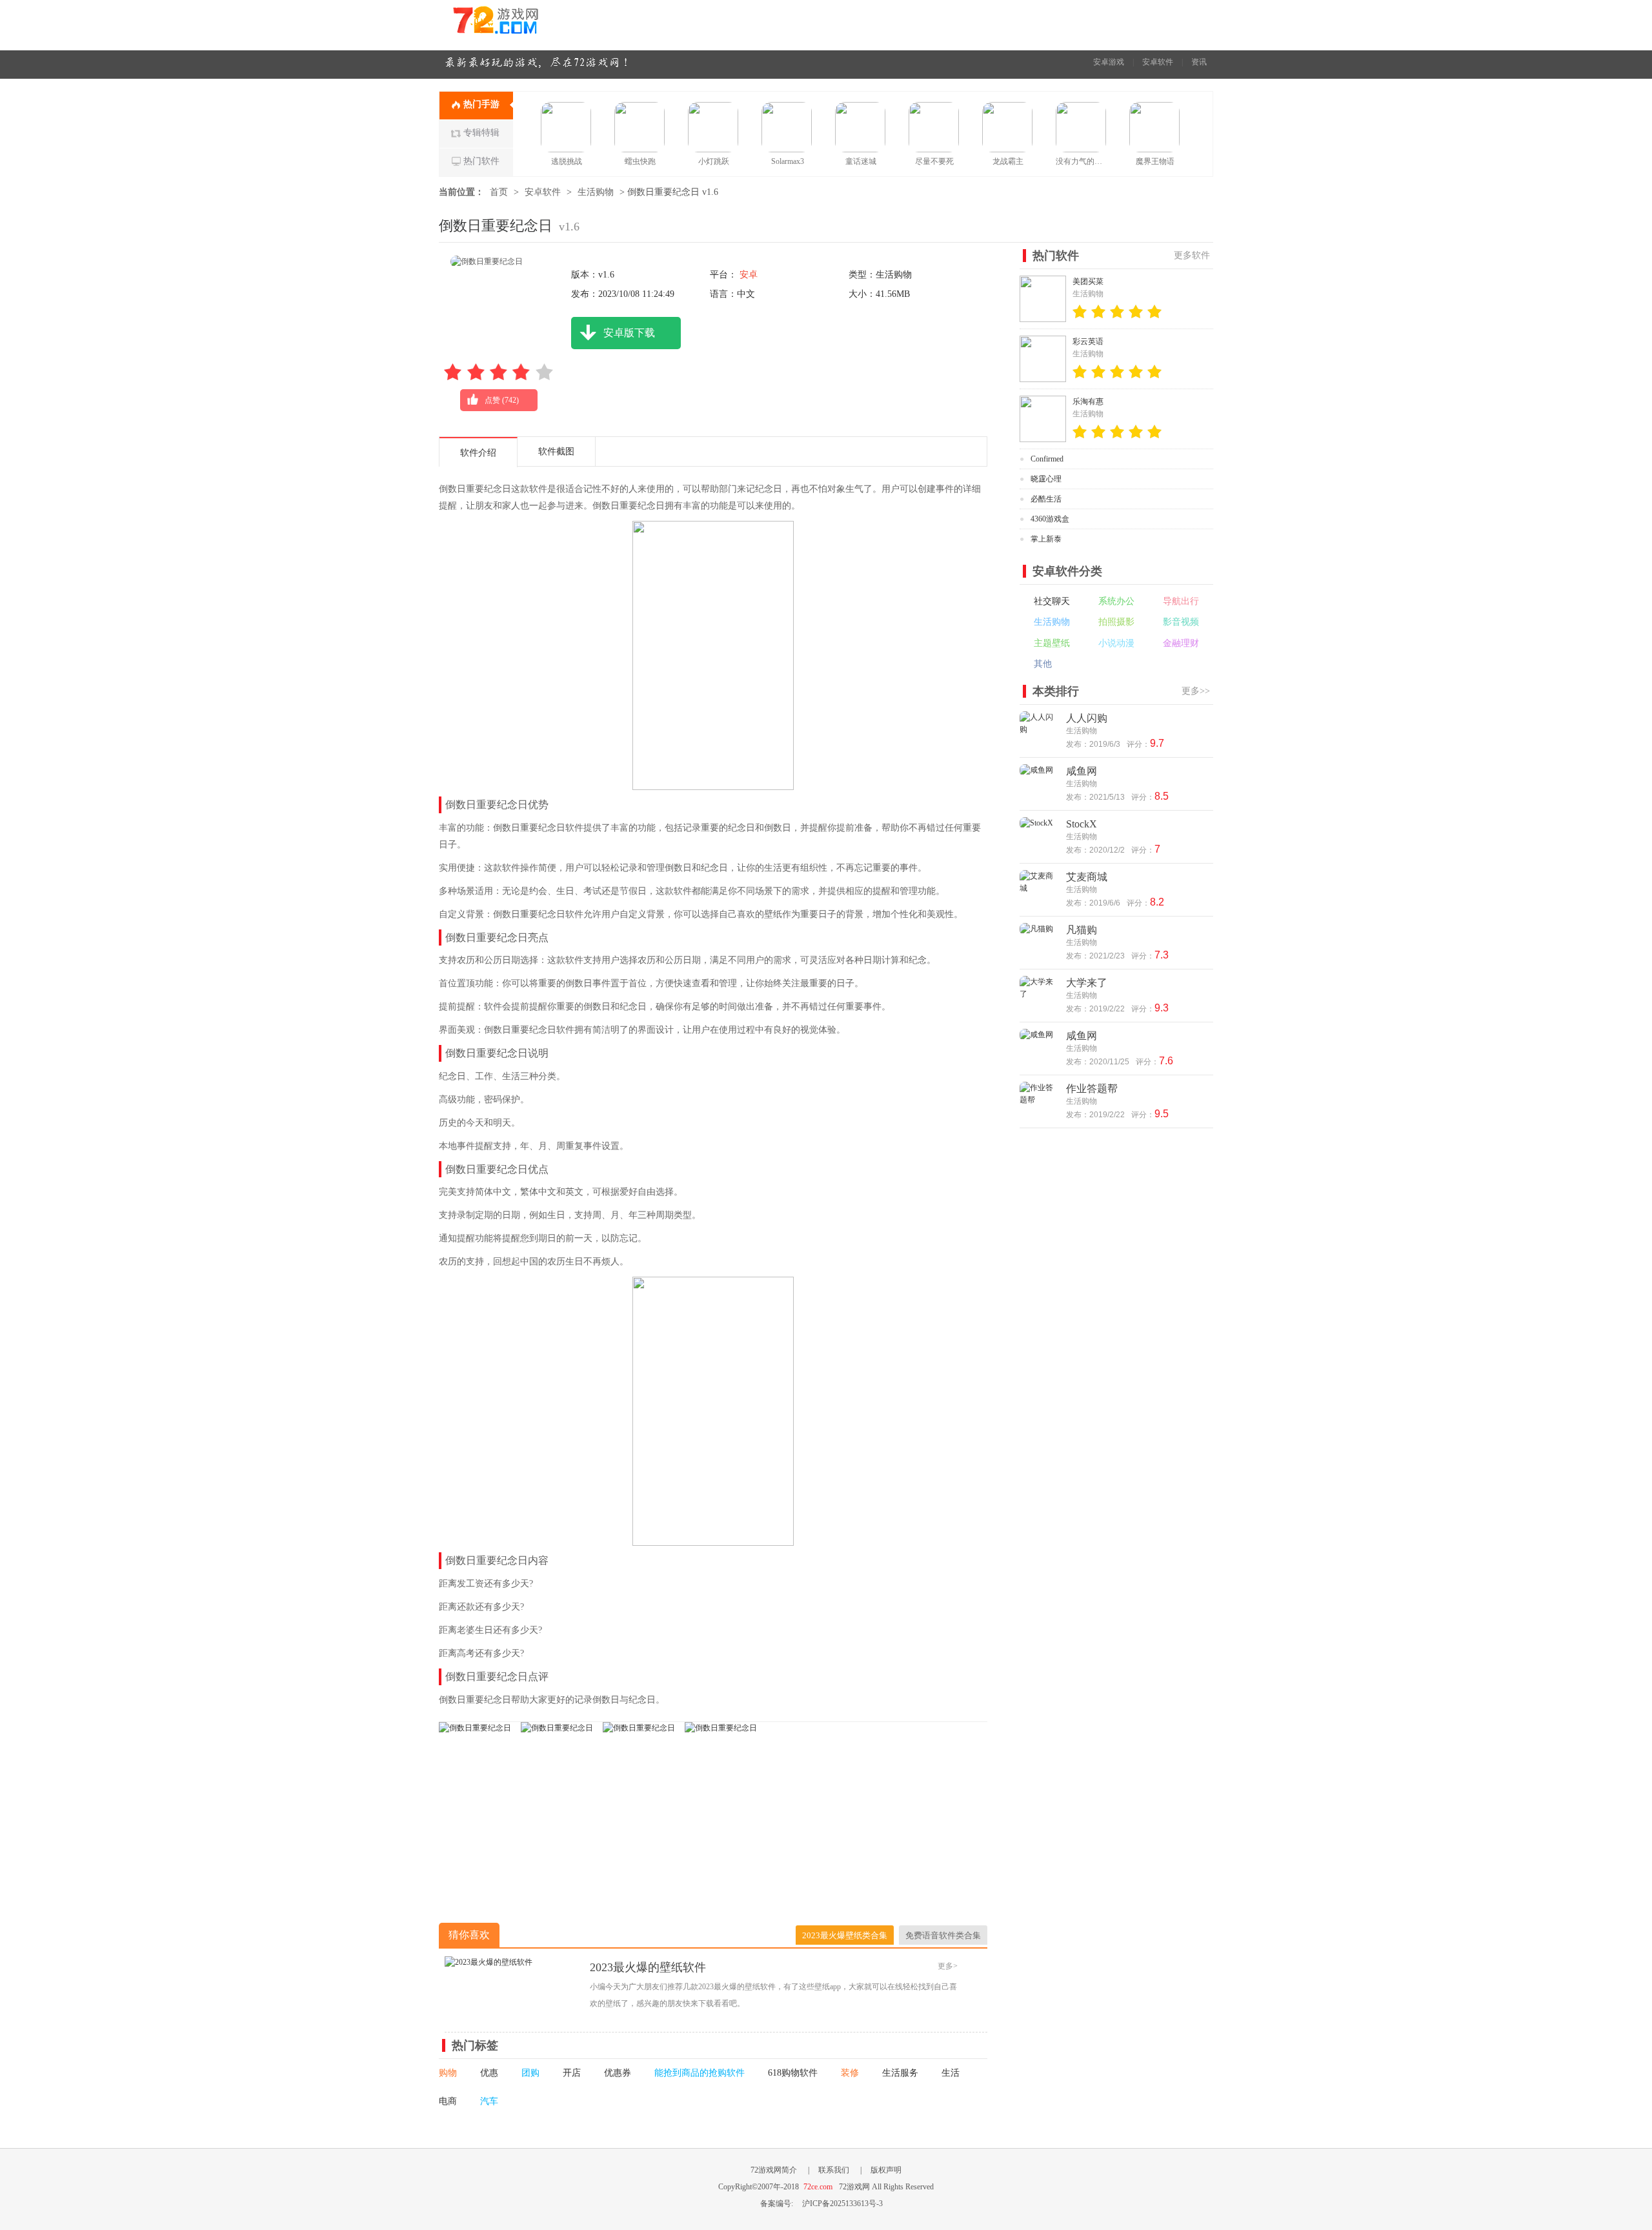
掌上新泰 (1046, 539)
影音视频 (1181, 622)
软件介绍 (478, 453)
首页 (499, 192)
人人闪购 (1087, 718)
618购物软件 (793, 2073)
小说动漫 (1116, 643)
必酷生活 (1046, 499)
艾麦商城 (1087, 877)
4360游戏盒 (1050, 519)
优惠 (489, 2073)
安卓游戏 (1109, 62)
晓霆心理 (1046, 479)
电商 (448, 2101)
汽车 (489, 2101)
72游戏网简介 (774, 2170)
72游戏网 (519, 25)
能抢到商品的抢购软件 (700, 2073)
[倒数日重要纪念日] (475, 1728)
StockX (1082, 824)
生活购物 (596, 192)
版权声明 (886, 2170)
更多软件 (1192, 255)
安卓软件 (1158, 62)
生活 (951, 2073)
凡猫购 (1082, 930)
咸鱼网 (1082, 771)
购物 (448, 2073)
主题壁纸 (1052, 643)
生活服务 (900, 2073)
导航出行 (1181, 601)
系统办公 (1116, 601)
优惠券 (618, 2073)
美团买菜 (1088, 281)
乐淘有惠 (1088, 401)
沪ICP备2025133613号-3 (842, 2204)
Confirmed (1047, 459)
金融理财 (1181, 643)
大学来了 (1087, 983)
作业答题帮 (1092, 1089)
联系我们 (834, 2170)
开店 (572, 2073)
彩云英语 (1088, 341)
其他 (1043, 664)
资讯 (1199, 62)
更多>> (1196, 691)
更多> (948, 1966)
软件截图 (556, 451)
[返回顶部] (1244, 2041)
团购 (530, 2073)
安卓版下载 (629, 333)
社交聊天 (1052, 601)
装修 (850, 2073)
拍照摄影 (1116, 622)
